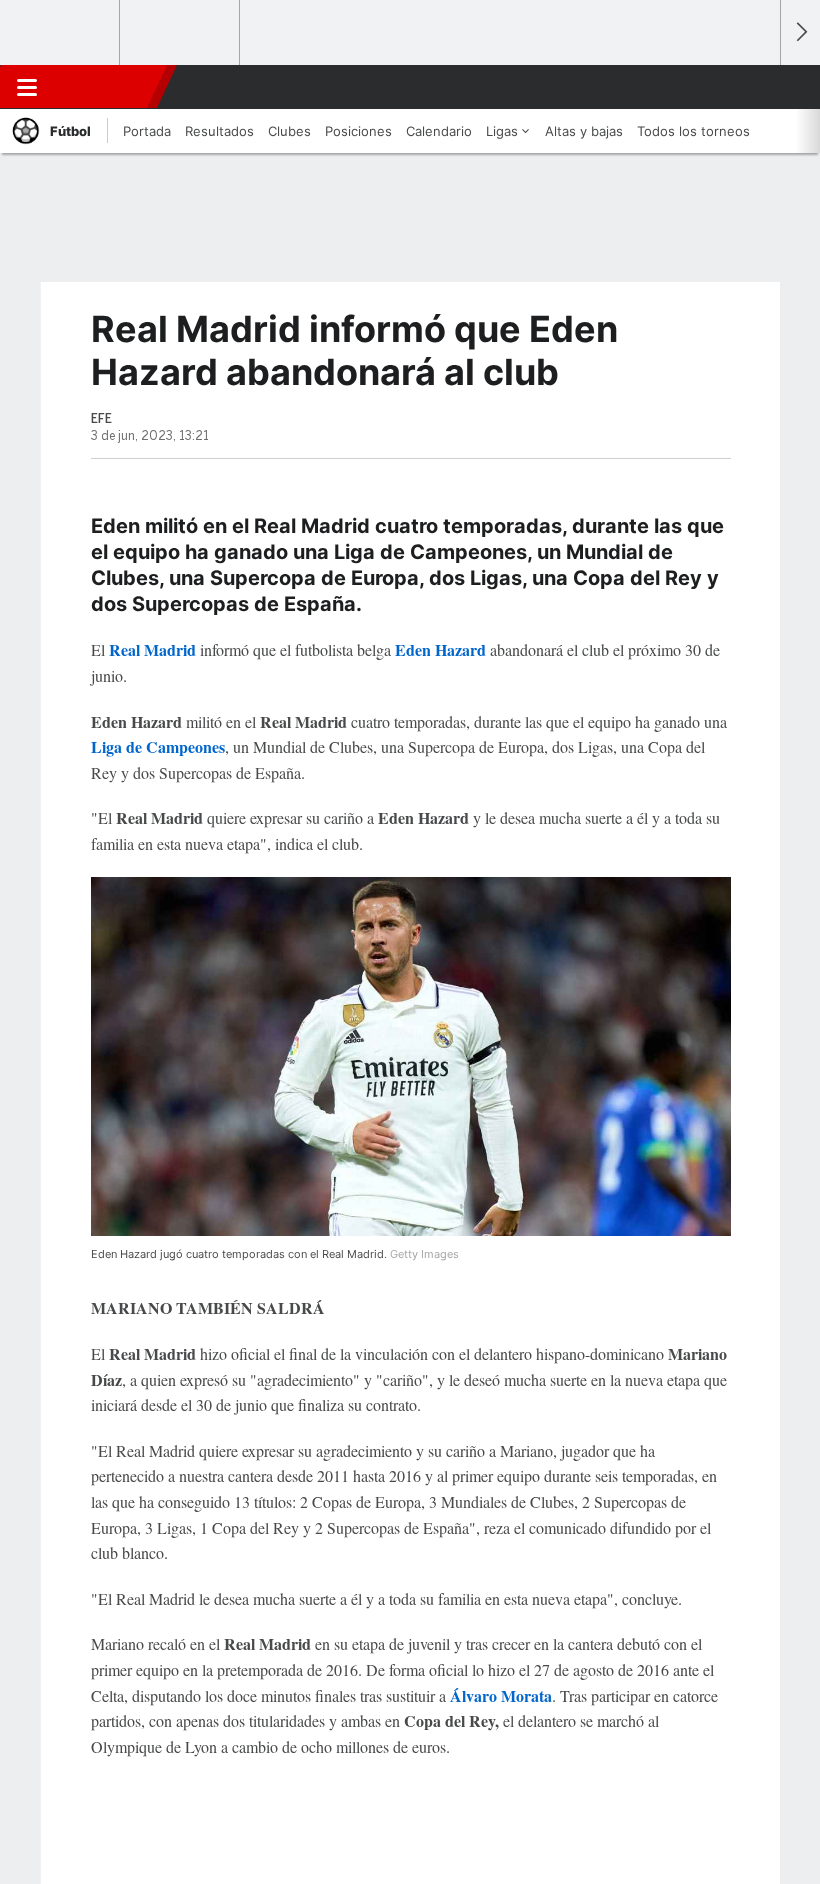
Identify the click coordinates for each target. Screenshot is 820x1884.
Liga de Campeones (158, 746)
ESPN (107, 87)
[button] (754, 87)
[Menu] (27, 87)
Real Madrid (152, 649)
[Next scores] (800, 32)
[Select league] (61, 33)
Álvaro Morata (501, 1695)
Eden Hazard (440, 649)
